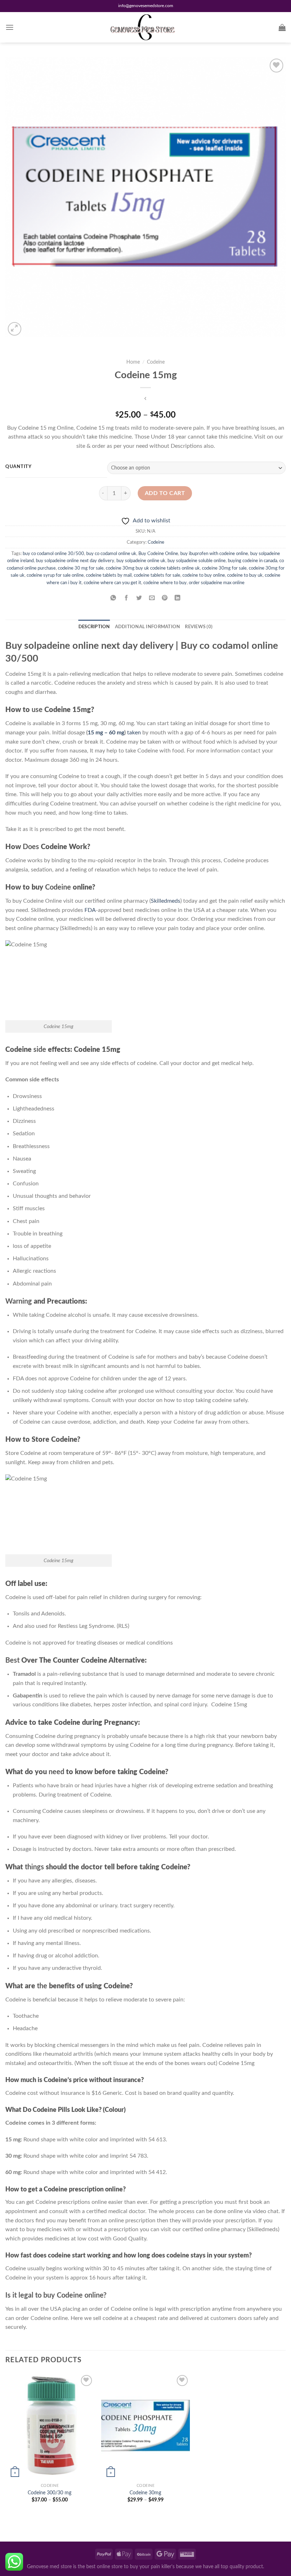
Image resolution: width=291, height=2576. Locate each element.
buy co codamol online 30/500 (53, 554)
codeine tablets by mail (109, 575)
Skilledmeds (166, 901)
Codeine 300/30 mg (50, 2493)
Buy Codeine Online (158, 554)
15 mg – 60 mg (106, 733)
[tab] (94, 627)
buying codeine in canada (252, 561)
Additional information (148, 627)
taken (134, 733)
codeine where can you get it (112, 583)
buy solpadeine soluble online (197, 561)
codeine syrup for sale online (55, 575)
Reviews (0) (199, 627)
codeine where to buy (165, 583)
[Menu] (10, 27)
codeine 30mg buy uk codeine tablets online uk (153, 568)
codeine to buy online (204, 575)
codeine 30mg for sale (224, 568)
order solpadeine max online (217, 583)
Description (94, 627)
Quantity (18, 467)
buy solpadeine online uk (141, 561)
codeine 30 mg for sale (81, 568)
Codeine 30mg (145, 2493)
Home (133, 362)
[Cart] (282, 27)
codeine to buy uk (245, 575)
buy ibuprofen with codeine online (214, 554)
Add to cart (165, 493)
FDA (90, 910)
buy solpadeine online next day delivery (75, 561)
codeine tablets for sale (157, 575)
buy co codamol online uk (111, 554)
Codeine (156, 362)
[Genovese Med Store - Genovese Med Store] (145, 27)
